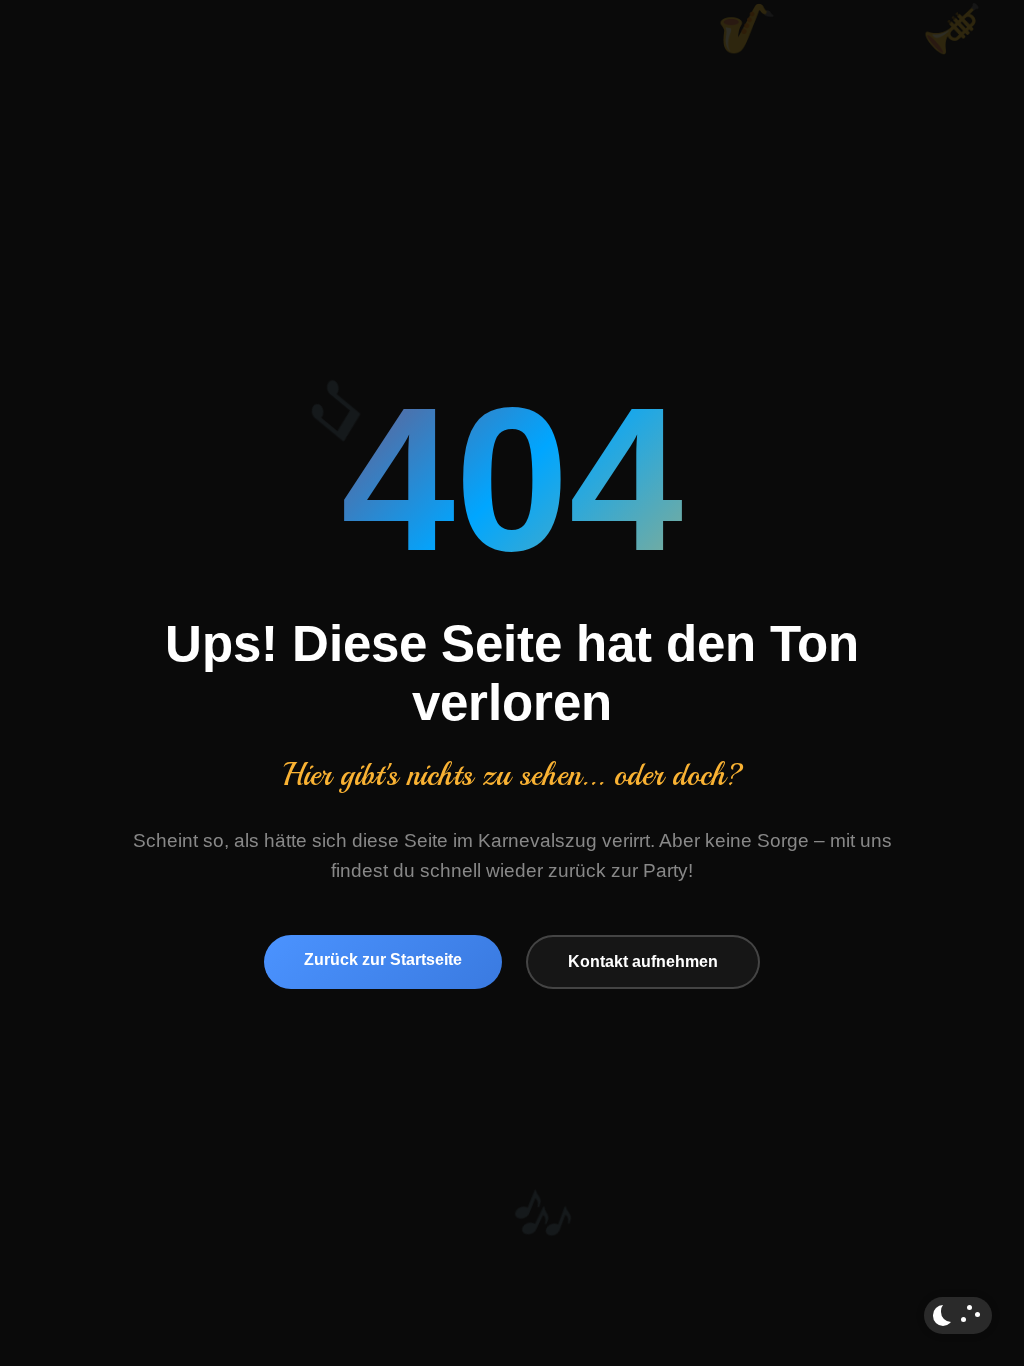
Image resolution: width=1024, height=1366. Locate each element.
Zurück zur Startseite (383, 959)
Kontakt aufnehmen (643, 961)
